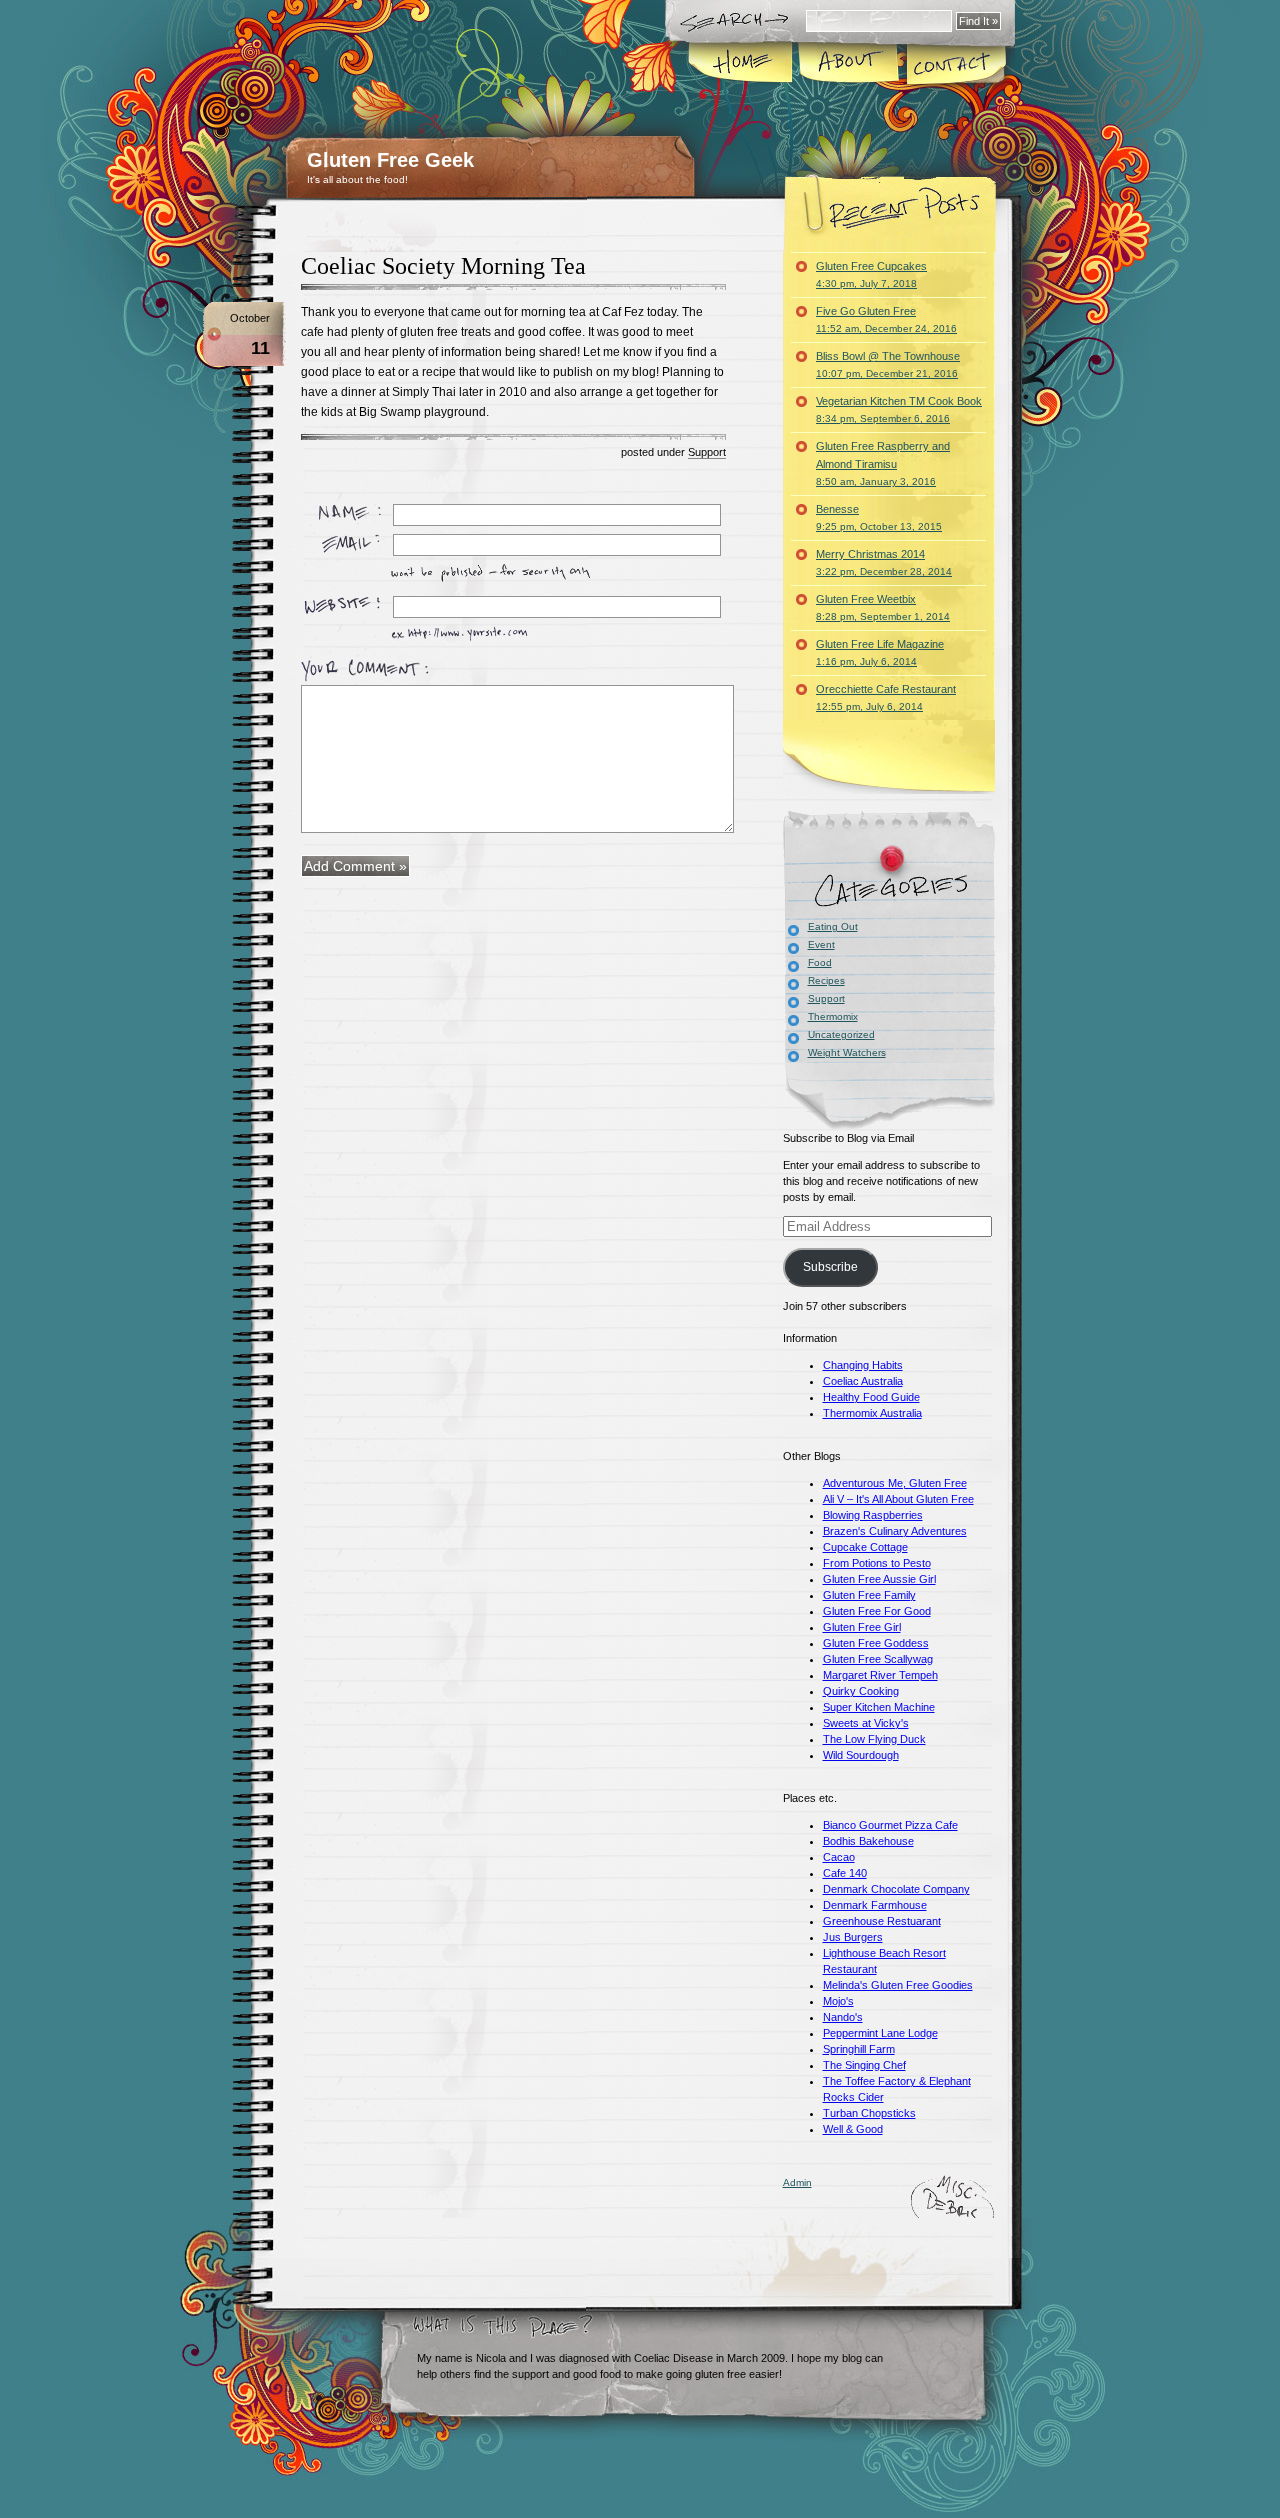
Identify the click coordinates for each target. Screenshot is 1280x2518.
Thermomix (833, 1016)
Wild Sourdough (861, 1755)
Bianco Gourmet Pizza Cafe (890, 1825)
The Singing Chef (864, 2065)
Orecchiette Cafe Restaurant (886, 697)
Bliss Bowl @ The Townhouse (888, 364)
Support (707, 452)
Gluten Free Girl (862, 1627)
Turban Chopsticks (869, 2113)
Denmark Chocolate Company (896, 1889)
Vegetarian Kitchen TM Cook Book (899, 409)
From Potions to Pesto (877, 1563)
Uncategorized (841, 1034)
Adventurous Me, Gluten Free (895, 1483)
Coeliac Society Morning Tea (443, 266)
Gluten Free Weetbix (883, 607)
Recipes (826, 980)
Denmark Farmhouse (875, 1905)
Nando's (843, 2017)
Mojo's (838, 2001)
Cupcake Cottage (865, 1547)
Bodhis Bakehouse (868, 1841)
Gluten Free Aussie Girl (879, 1579)
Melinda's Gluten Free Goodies (898, 1985)
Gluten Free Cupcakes (871, 274)
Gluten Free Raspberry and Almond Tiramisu (883, 463)
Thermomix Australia (872, 1413)
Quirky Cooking (861, 1691)
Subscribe (830, 1267)
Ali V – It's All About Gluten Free (898, 1499)
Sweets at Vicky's (866, 1723)
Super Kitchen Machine (879, 1707)
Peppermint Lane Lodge (880, 2033)
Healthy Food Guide (871, 1397)
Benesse (879, 517)
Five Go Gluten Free (886, 319)
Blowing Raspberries (873, 1515)
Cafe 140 (845, 1873)
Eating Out (833, 926)
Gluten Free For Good (877, 1611)
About (849, 64)
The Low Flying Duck (874, 1739)
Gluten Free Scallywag (878, 1659)
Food (820, 962)
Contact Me (956, 64)
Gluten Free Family (869, 1595)
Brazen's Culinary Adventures (895, 1531)
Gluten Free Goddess (876, 1643)
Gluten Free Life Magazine (880, 652)
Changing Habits (863, 1365)
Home (742, 64)
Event (821, 944)
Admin (797, 2182)
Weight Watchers (847, 1052)
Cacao (839, 1857)
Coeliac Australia (863, 1381)
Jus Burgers (853, 1937)
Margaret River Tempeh (880, 1675)
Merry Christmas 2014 (884, 562)
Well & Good (853, 2129)
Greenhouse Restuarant (882, 1921)
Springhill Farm (859, 2049)
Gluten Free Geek (390, 160)
